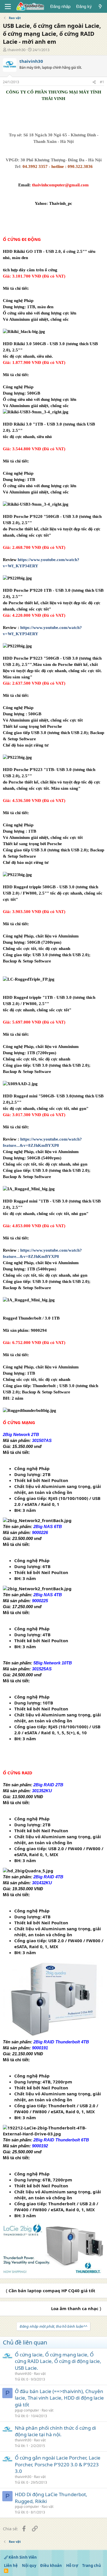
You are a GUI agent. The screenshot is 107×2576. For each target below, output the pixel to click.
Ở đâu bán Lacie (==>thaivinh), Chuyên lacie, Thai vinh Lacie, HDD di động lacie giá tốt (59, 2398)
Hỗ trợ (72, 2565)
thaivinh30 (16, 50)
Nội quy (29, 2565)
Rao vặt (40, 2374)
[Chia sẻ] (94, 82)
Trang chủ (92, 2565)
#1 (102, 82)
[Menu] (8, 7)
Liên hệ (11, 2565)
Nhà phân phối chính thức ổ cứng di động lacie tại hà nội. (55, 2431)
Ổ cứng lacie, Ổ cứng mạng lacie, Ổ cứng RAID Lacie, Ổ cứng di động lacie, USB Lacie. (58, 2361)
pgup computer (27, 2410)
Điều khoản (51, 2565)
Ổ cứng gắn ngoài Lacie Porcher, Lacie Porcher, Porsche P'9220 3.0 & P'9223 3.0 (58, 2465)
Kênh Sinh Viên (22, 2557)
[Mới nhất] (100, 6)
